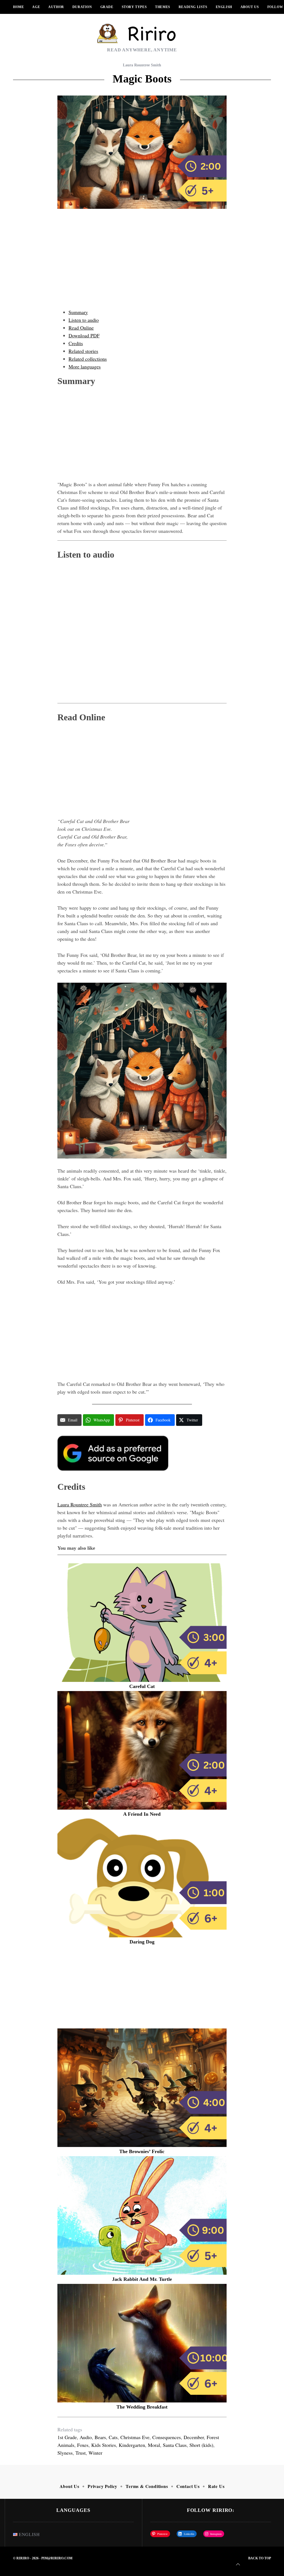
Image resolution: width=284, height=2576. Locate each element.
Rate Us (216, 2486)
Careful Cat (142, 1686)
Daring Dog (142, 1942)
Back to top (260, 2558)
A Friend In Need (142, 1814)
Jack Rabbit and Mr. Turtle (142, 2279)
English (224, 7)
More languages (85, 367)
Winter (95, 2453)
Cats (113, 2437)
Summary (78, 312)
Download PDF (84, 335)
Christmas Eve (135, 2437)
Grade (107, 7)
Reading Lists (193, 7)
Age (36, 7)
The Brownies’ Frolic (142, 2151)
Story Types (134, 7)
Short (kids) (201, 2445)
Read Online (81, 328)
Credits (76, 343)
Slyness (65, 2453)
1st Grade (67, 2437)
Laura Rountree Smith (142, 65)
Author (56, 7)
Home (18, 7)
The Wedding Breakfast (142, 2407)
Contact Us (188, 2486)
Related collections (88, 359)
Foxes (83, 2445)
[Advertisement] (142, 264)
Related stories (83, 351)
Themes (163, 7)
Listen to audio (84, 320)
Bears (100, 2437)
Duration (82, 7)
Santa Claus (175, 2445)
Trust (81, 2453)
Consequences (167, 2437)
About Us (250, 7)
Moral (154, 2445)
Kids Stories (104, 2445)
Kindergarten (132, 2445)
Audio (86, 2437)
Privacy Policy (102, 2486)
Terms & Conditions (147, 2486)
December (194, 2437)
